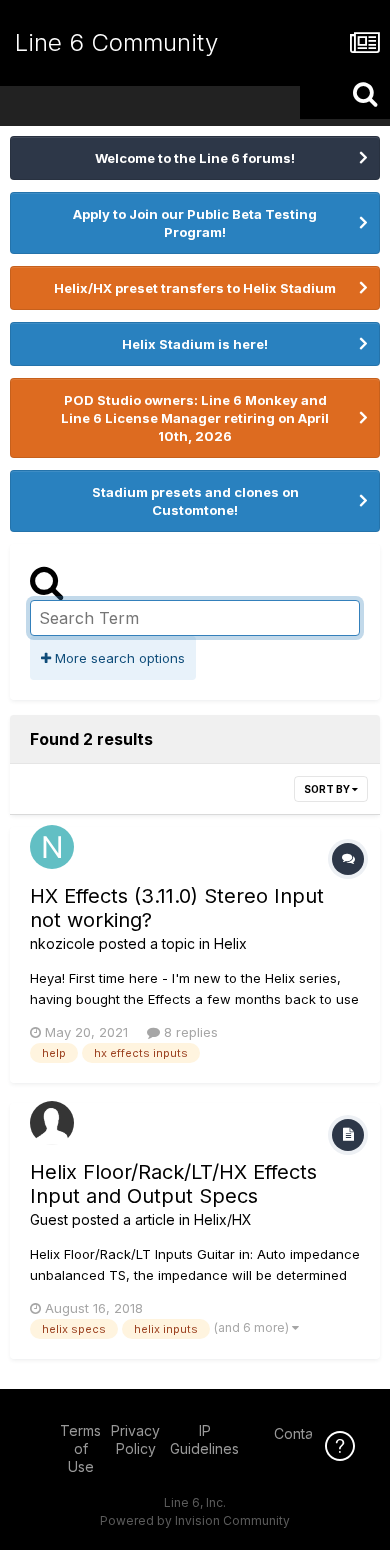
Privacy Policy (135, 1439)
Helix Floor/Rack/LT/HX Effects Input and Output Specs (173, 1184)
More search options (118, 658)
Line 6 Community (116, 42)
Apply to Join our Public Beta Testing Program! (195, 223)
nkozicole (62, 943)
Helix (230, 943)
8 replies (189, 1032)
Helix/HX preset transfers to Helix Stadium (195, 288)
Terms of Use (80, 1448)
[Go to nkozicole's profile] (52, 847)
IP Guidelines (204, 1439)
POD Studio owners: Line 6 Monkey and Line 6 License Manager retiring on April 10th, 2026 (195, 418)
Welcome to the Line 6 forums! (195, 158)
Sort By (328, 789)
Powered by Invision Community (195, 1520)
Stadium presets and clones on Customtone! (195, 501)
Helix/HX (223, 1219)
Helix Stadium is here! (195, 344)
